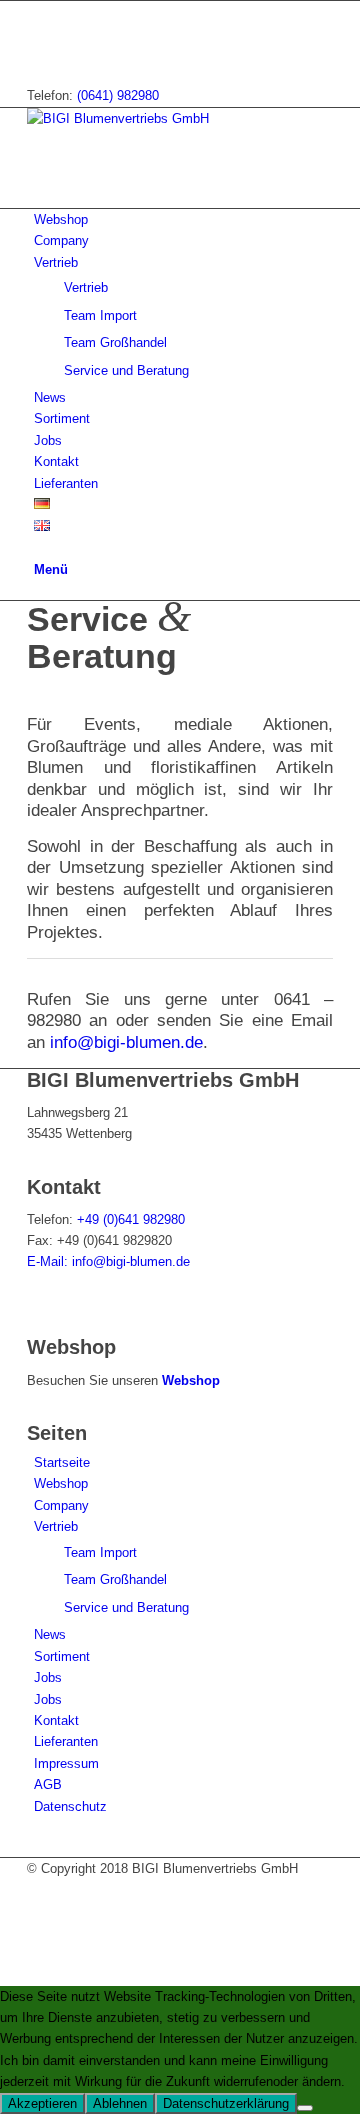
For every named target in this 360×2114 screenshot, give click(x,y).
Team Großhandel (115, 1579)
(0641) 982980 (118, 95)
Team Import (100, 1552)
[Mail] (39, 32)
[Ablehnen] (305, 2108)
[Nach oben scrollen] (5, 1974)
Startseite (62, 1462)
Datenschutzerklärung (226, 2103)
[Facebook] (39, 11)
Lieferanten (66, 1741)
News (50, 1634)
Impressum (66, 1763)
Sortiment (62, 1656)
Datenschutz (70, 1806)
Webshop (191, 1380)
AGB (48, 1784)
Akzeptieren (42, 2103)
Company (61, 1505)
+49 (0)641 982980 (131, 1219)
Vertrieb (56, 1526)
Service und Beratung (126, 1607)
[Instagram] (39, 54)
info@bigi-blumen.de (126, 1042)
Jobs (48, 1677)
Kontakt (56, 1720)
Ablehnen (120, 2103)
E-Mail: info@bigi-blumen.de (110, 1261)
